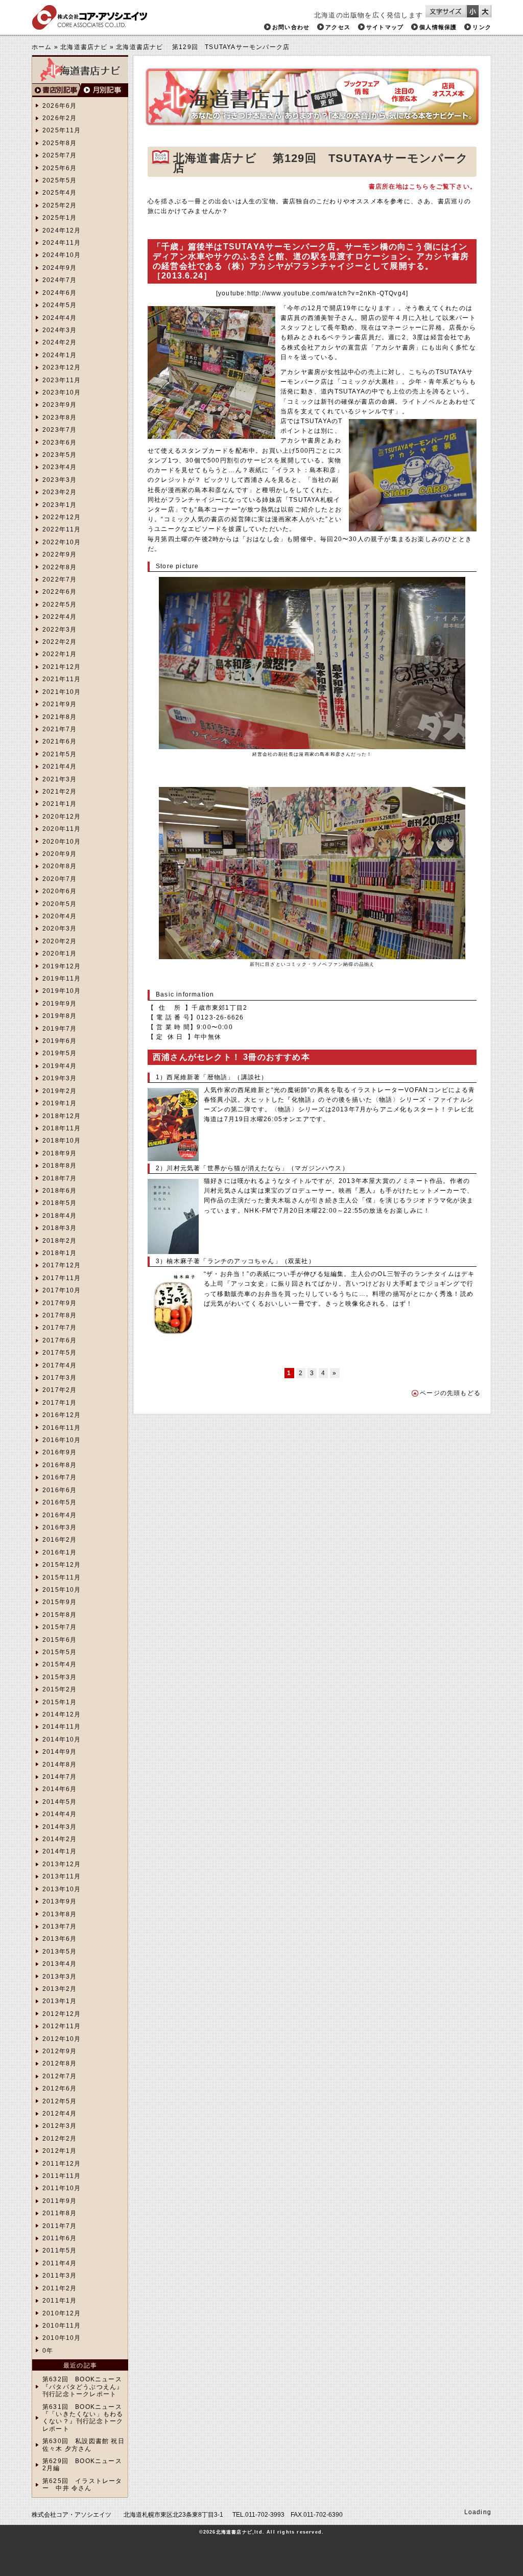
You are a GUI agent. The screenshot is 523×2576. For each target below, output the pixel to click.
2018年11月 (62, 1128)
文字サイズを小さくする (473, 11)
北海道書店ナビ (84, 47)
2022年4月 (60, 617)
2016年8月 (60, 1465)
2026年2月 (60, 118)
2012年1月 (60, 2151)
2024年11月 (62, 243)
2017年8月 (60, 1315)
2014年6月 (60, 1789)
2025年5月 (60, 180)
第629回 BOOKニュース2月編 (82, 2465)
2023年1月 (60, 505)
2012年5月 (60, 2101)
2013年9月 (60, 1901)
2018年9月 (60, 1153)
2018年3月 (60, 1228)
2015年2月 (60, 1689)
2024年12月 (62, 230)
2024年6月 (60, 293)
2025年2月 (60, 205)
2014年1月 (60, 1851)
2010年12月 (62, 2313)
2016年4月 (60, 1515)
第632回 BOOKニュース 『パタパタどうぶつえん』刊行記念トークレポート (83, 2387)
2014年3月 (60, 1827)
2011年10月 (62, 2188)
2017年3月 (60, 1378)
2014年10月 (62, 1739)
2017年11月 (62, 1278)
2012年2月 (60, 2139)
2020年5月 (60, 904)
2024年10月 (62, 255)
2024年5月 (60, 305)
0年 (48, 2351)
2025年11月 (62, 130)
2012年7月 (60, 2076)
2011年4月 (60, 2263)
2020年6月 (60, 891)
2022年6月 (60, 592)
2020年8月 (60, 866)
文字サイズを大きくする (485, 11)
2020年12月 (62, 817)
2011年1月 (60, 2301)
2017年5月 (60, 1353)
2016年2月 (60, 1540)
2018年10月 (62, 1141)
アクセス (338, 27)
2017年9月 (60, 1303)
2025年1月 (60, 218)
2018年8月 (60, 1166)
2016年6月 (60, 1490)
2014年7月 (60, 1777)
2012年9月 (60, 2051)
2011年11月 (62, 2176)
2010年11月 (62, 2326)
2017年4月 (60, 1365)
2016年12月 (62, 1415)
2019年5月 (60, 1053)
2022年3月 (60, 630)
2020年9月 (60, 854)
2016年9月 (60, 1452)
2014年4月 (60, 1814)
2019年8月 (60, 1016)
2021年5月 (60, 754)
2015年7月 (60, 1627)
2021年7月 (60, 729)
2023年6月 (60, 443)
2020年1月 (60, 954)
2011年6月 (60, 2238)
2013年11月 (62, 1876)
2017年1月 (60, 1403)
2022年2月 (60, 642)
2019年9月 (60, 1004)
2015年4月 (60, 1664)
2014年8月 (60, 1765)
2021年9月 (60, 704)
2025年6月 (60, 168)
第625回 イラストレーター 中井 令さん (82, 2485)
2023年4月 (60, 467)
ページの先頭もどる (450, 1393)
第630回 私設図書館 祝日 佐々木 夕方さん (84, 2445)
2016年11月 (62, 1428)
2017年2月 (60, 1390)
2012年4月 (60, 2114)
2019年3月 (60, 1078)
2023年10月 (62, 392)
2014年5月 (60, 1802)
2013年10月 (62, 1889)
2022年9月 (60, 554)
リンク (482, 27)
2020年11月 (62, 829)
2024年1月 (60, 355)
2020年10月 (62, 842)
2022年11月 (62, 529)
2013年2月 (60, 1989)
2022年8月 (60, 567)
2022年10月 (62, 542)
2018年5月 (60, 1203)
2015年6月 (60, 1640)
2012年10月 (62, 2039)
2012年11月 (62, 2026)
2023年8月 (60, 417)
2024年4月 (60, 318)
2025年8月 (60, 143)
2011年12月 (62, 2164)
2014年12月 (62, 1714)
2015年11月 (62, 1577)
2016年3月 (60, 1527)
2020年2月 (60, 941)
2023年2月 (60, 492)
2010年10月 (62, 2338)
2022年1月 (60, 654)
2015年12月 (62, 1565)
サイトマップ (385, 27)
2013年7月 (60, 1927)
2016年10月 (62, 1440)
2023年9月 (60, 405)
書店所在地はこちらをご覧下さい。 (423, 187)
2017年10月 (62, 1290)
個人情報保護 (438, 27)
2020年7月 (60, 879)
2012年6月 (60, 2088)
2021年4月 (60, 767)
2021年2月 (60, 792)
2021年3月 (60, 779)
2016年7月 (60, 1477)
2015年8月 (60, 1615)
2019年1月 (60, 1103)
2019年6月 (60, 1041)
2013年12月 (62, 1864)
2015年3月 (60, 1677)
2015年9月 (60, 1602)
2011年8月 (60, 2213)
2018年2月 (60, 1241)
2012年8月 (60, 2063)
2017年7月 (60, 1328)
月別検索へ (104, 90)
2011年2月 (60, 2288)
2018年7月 (60, 1178)
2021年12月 (62, 667)
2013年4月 (60, 1964)
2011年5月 (60, 2250)
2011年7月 (60, 2226)
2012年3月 (60, 2126)
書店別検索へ (56, 90)
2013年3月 (60, 1977)
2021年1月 (60, 804)
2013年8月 (60, 1914)
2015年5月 (60, 1652)
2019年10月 (62, 991)
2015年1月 (60, 1702)
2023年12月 (62, 367)
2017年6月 (60, 1340)
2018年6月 (60, 1191)
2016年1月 (60, 1552)
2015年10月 (62, 1590)
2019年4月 (60, 1066)
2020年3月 (60, 929)
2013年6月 (60, 1939)
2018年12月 (62, 1116)
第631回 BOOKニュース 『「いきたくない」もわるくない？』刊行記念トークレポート (83, 2418)
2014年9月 (60, 1752)
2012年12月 (62, 2014)
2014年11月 (62, 1727)
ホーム (42, 47)
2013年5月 (60, 1952)
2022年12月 (62, 517)
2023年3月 (60, 480)
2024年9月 (60, 268)
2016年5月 (60, 1502)
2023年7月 (60, 430)
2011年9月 (60, 2201)
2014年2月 (60, 1839)
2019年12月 (62, 966)
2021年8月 (60, 717)
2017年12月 (62, 1265)
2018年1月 (60, 1253)
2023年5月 (60, 455)
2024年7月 (60, 280)
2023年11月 (62, 380)
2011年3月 (60, 2276)
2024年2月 (60, 342)
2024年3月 (60, 330)
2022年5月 (60, 605)
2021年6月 (60, 741)
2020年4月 (60, 916)
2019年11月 (62, 979)
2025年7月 (60, 155)
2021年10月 (62, 692)
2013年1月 (60, 2001)
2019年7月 (60, 1029)
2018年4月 (60, 1216)
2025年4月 (60, 193)
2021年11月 (62, 679)
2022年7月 (60, 579)
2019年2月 (60, 1091)
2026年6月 (60, 106)
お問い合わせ (291, 27)
